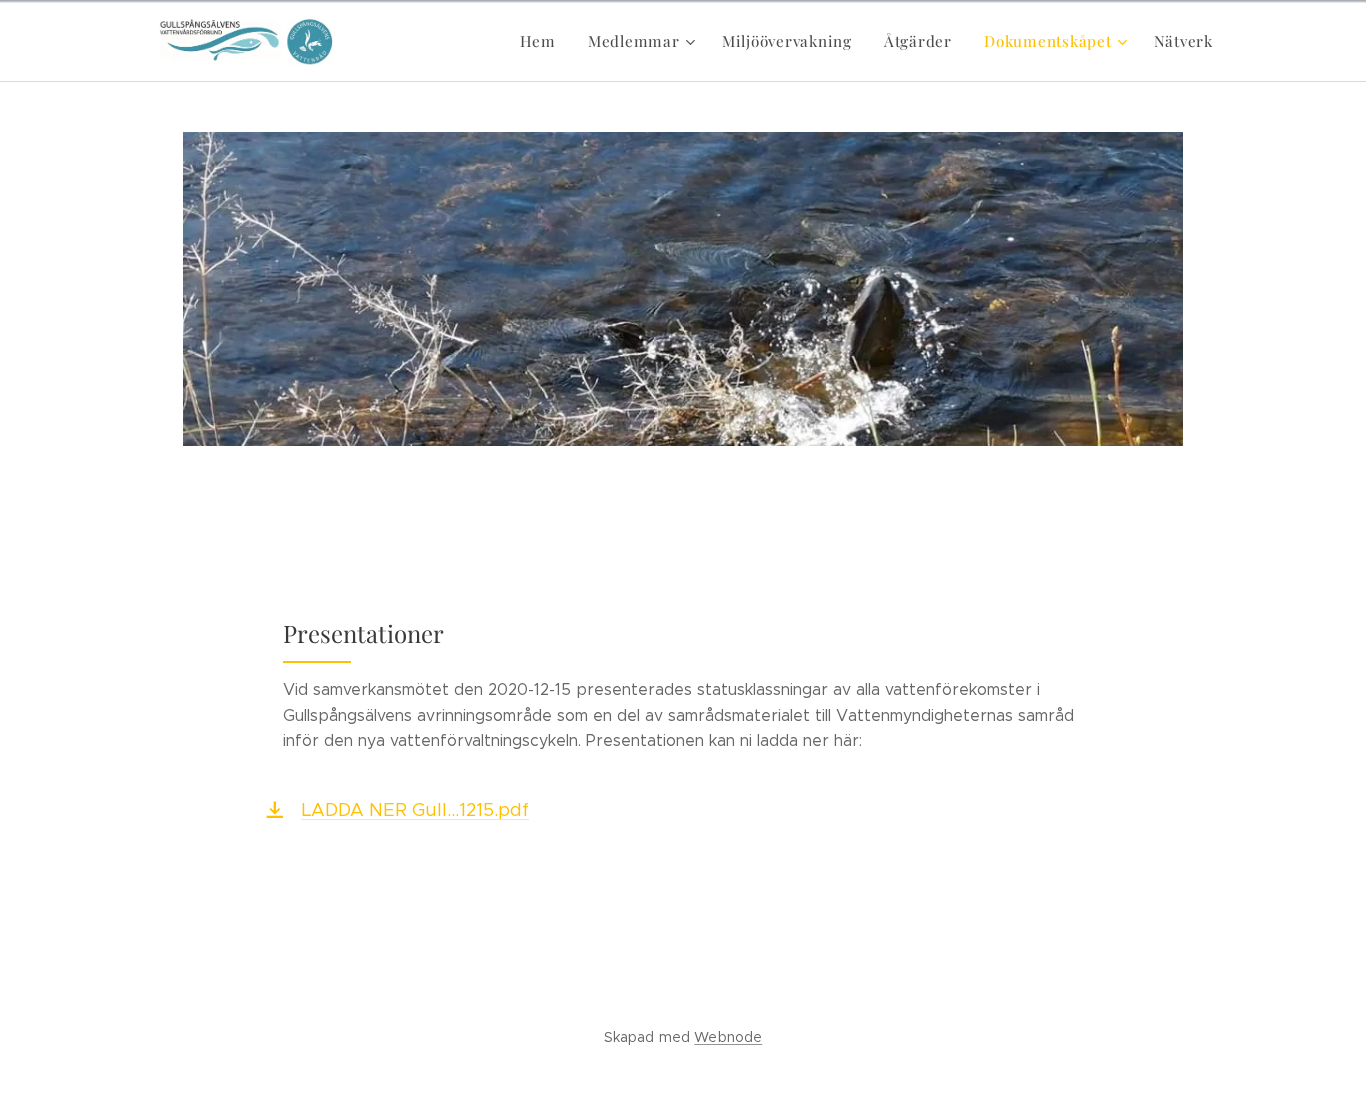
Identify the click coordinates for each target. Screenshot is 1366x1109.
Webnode (728, 1037)
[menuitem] (543, 41)
